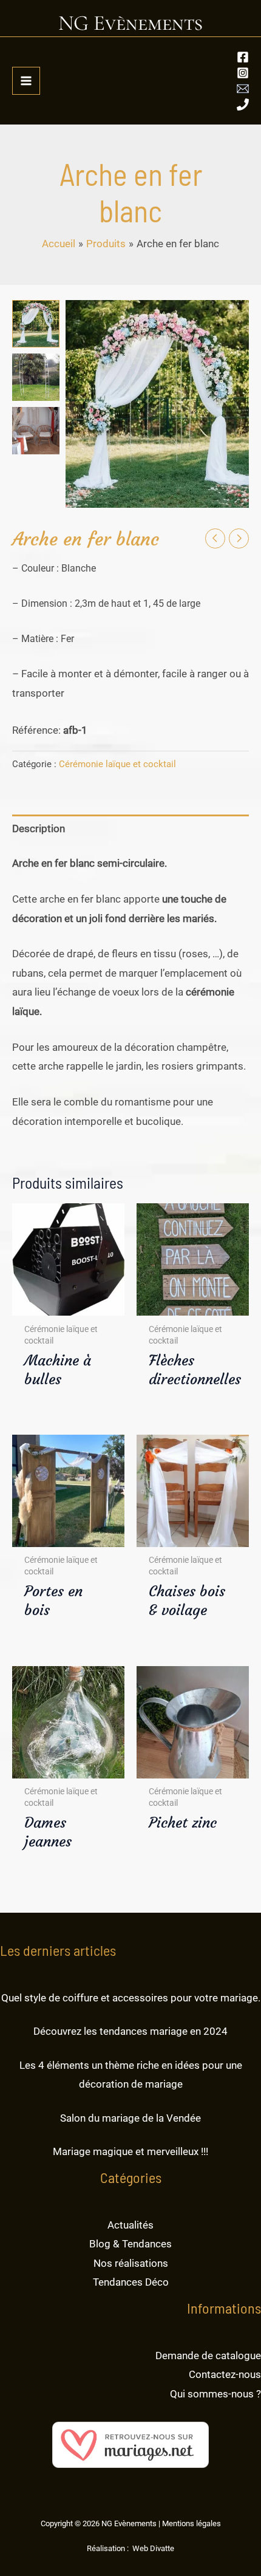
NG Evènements (130, 23)
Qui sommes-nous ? (215, 2394)
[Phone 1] (243, 104)
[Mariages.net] (130, 2444)
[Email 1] (243, 89)
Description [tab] (39, 828)
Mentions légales (192, 2523)
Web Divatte (153, 2548)
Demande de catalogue (208, 2356)
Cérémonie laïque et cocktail (117, 764)
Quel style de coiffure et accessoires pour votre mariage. (131, 1998)
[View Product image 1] (36, 324)
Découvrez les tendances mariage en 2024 (130, 2031)
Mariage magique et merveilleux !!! (130, 2151)
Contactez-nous (225, 2374)
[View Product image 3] (36, 431)
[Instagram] (243, 73)
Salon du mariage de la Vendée (130, 2118)
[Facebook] (243, 57)
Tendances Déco (131, 2282)
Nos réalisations (131, 2263)
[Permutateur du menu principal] (26, 81)
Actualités (130, 2225)
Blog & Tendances (130, 2244)
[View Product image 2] (36, 377)
